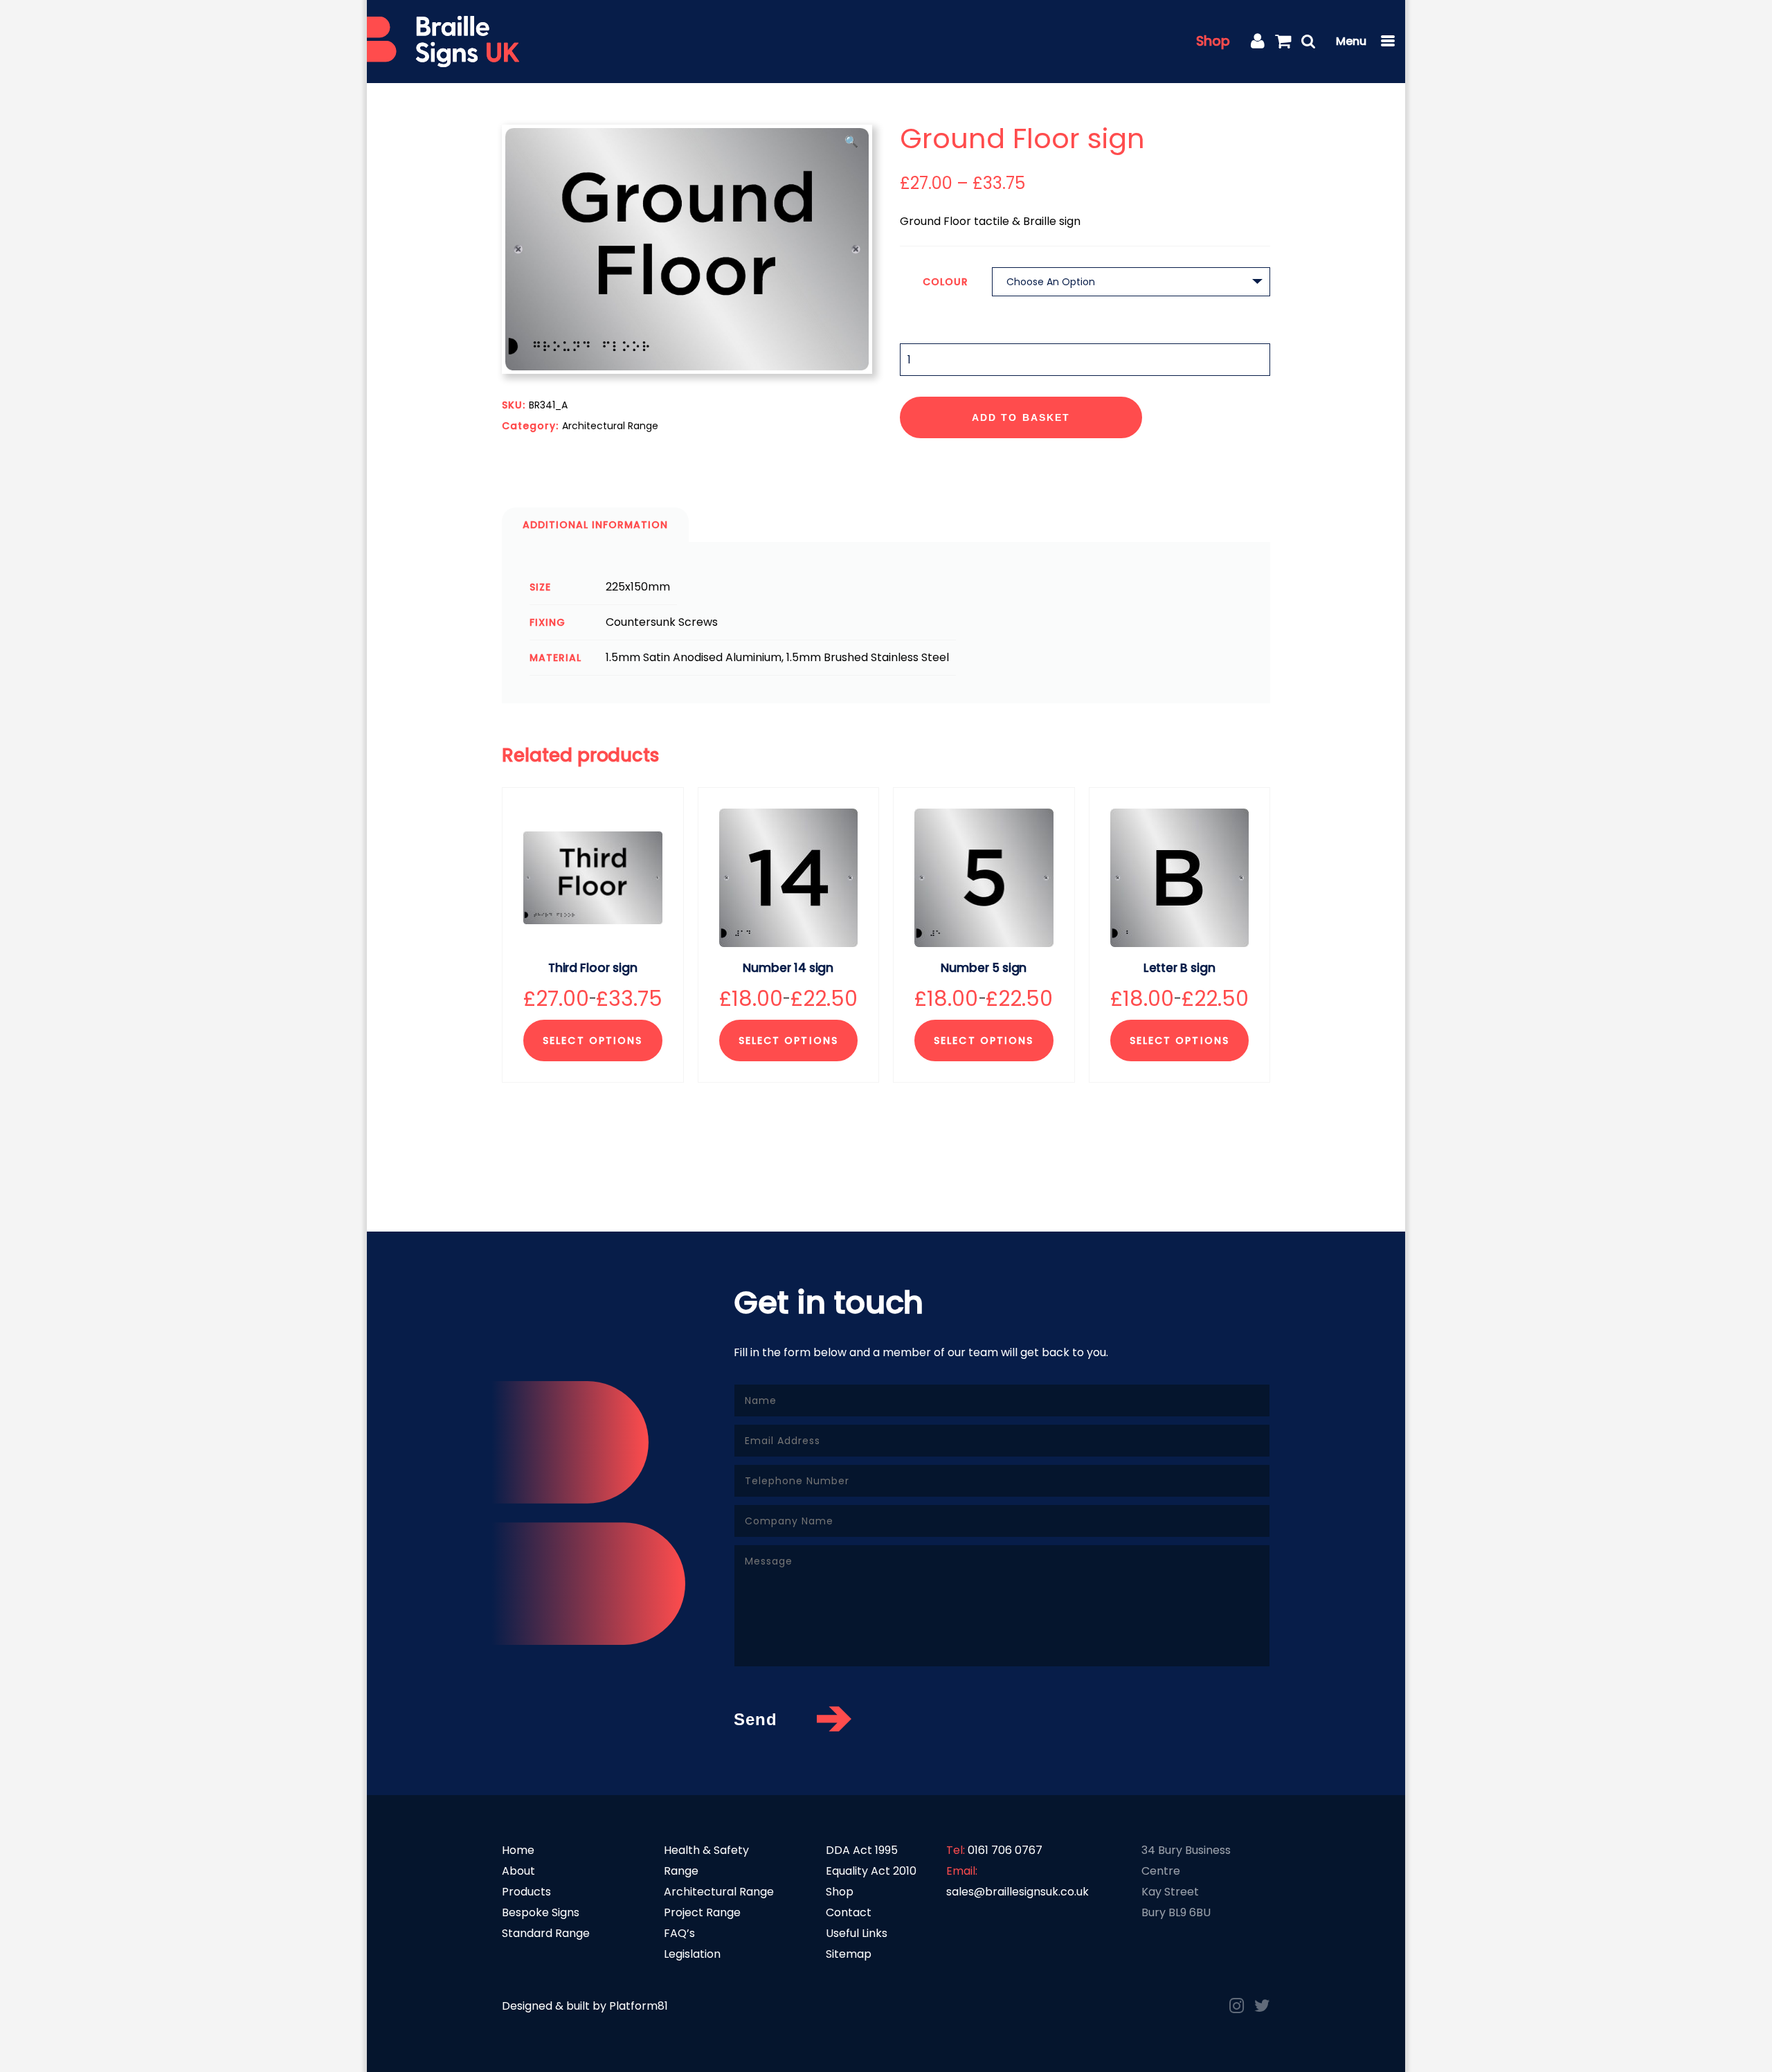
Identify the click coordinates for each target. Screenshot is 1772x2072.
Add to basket (1021, 417)
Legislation (692, 1954)
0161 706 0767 (1005, 1850)
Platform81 (639, 2006)
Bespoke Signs (541, 1912)
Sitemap (849, 1954)
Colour (946, 282)
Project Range (702, 1912)
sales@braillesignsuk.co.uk (1018, 1892)
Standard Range (546, 1933)
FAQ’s (679, 1933)
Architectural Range (610, 426)
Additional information (595, 525)
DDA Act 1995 (862, 1850)
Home (518, 1850)
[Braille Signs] (443, 42)
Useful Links (857, 1933)
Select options (593, 1040)
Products (526, 1892)
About (518, 1871)
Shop (1213, 41)
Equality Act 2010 (871, 1871)
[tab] (595, 525)
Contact (849, 1912)
